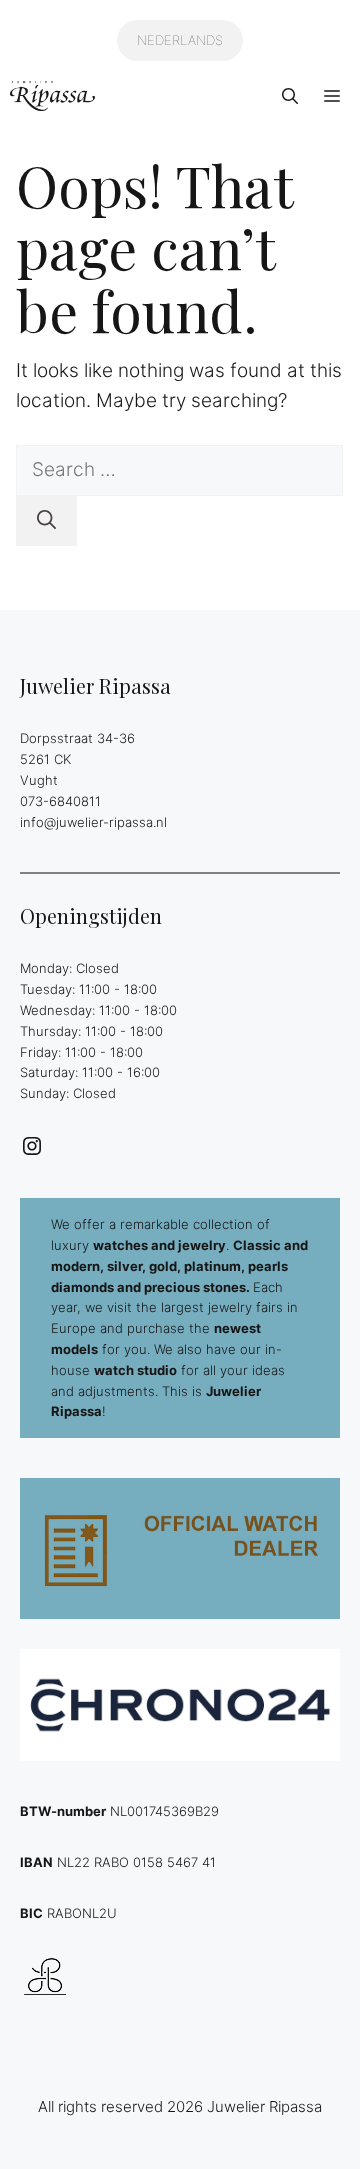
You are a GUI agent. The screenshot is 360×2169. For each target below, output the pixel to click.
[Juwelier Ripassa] (52, 96)
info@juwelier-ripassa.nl (93, 822)
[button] (290, 96)
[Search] (46, 521)
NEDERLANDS (180, 40)
